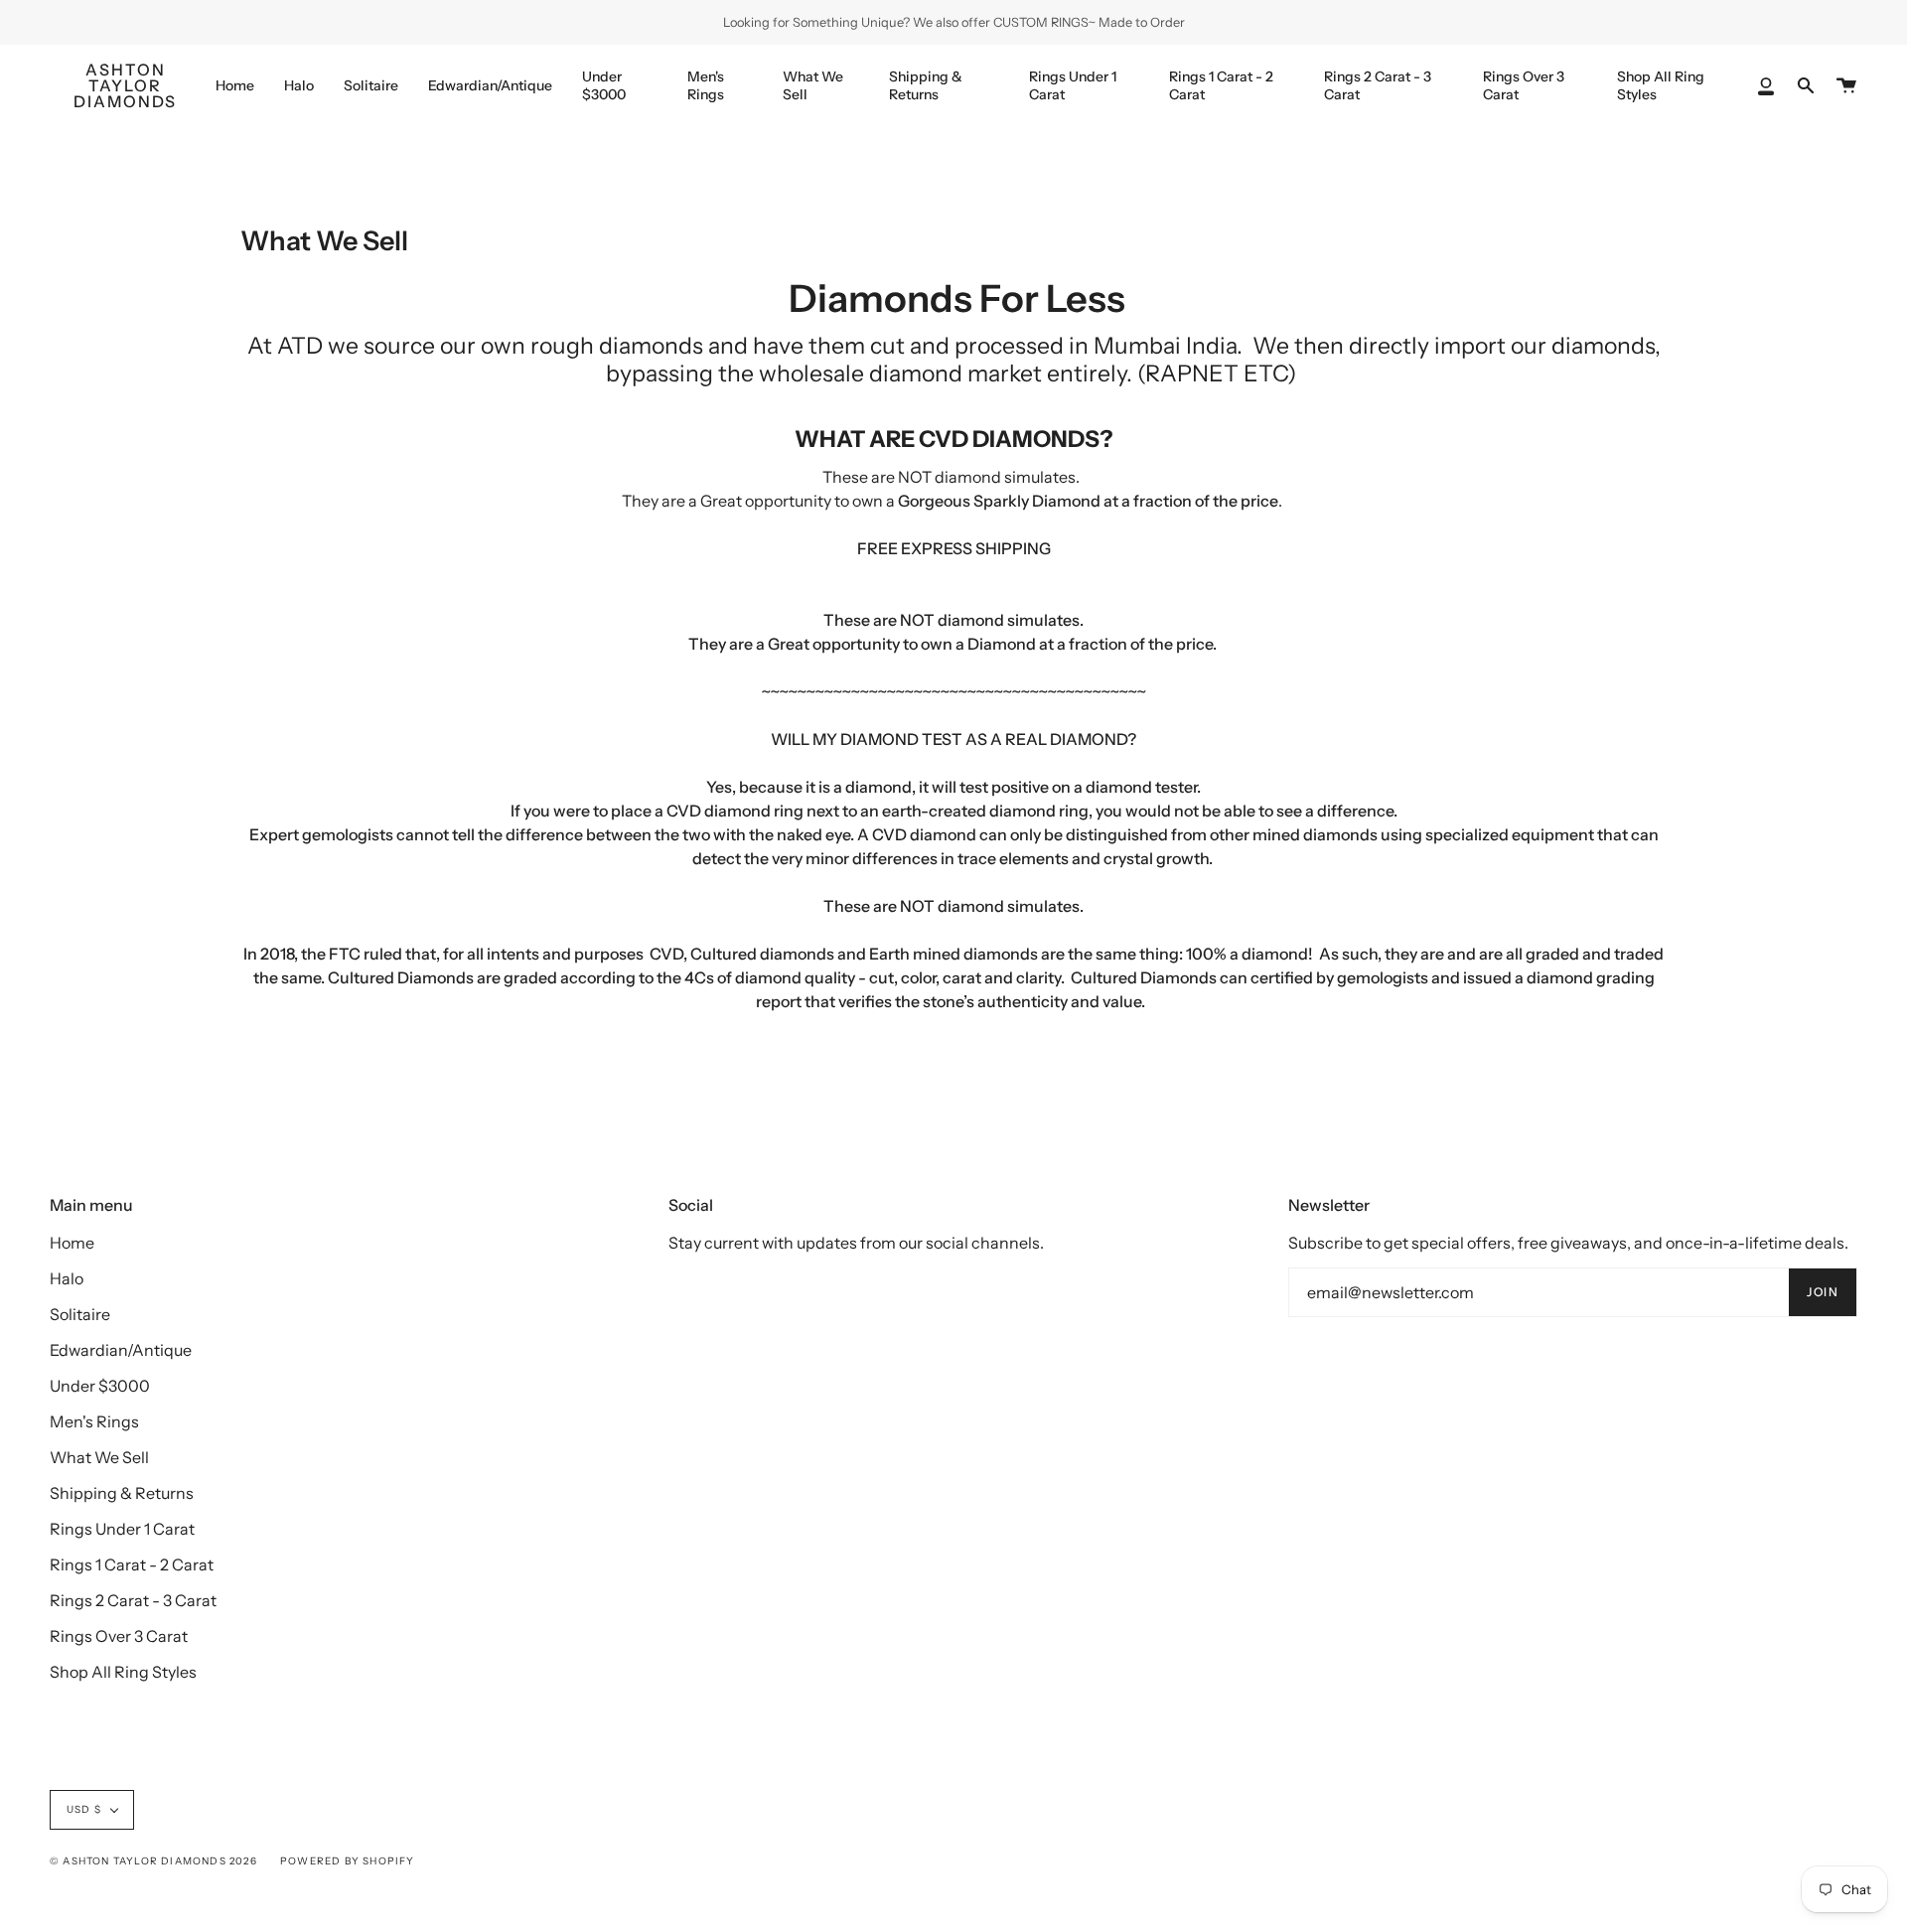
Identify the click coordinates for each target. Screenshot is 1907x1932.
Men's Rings (94, 1421)
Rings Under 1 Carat (122, 1529)
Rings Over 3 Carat (119, 1636)
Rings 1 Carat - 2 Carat (132, 1564)
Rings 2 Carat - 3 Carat (133, 1600)
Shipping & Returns (122, 1493)
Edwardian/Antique (121, 1350)
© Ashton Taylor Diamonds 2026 (153, 1861)
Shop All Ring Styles (123, 1672)
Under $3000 (100, 1386)
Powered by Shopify (348, 1861)
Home (72, 1243)
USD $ (84, 1809)
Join (1823, 1292)
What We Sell (99, 1457)
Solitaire (80, 1314)
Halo (67, 1278)
